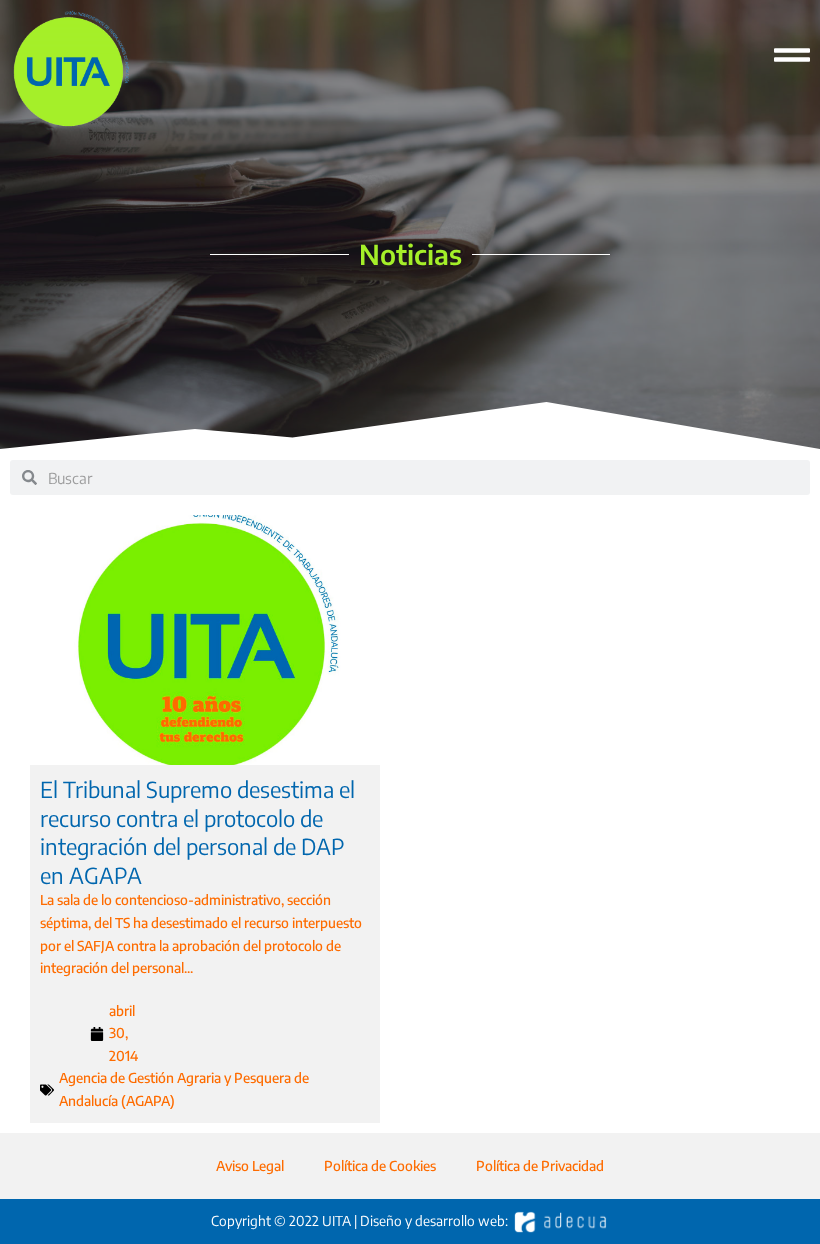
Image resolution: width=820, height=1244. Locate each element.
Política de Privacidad (540, 1165)
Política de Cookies (380, 1165)
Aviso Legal (250, 1165)
